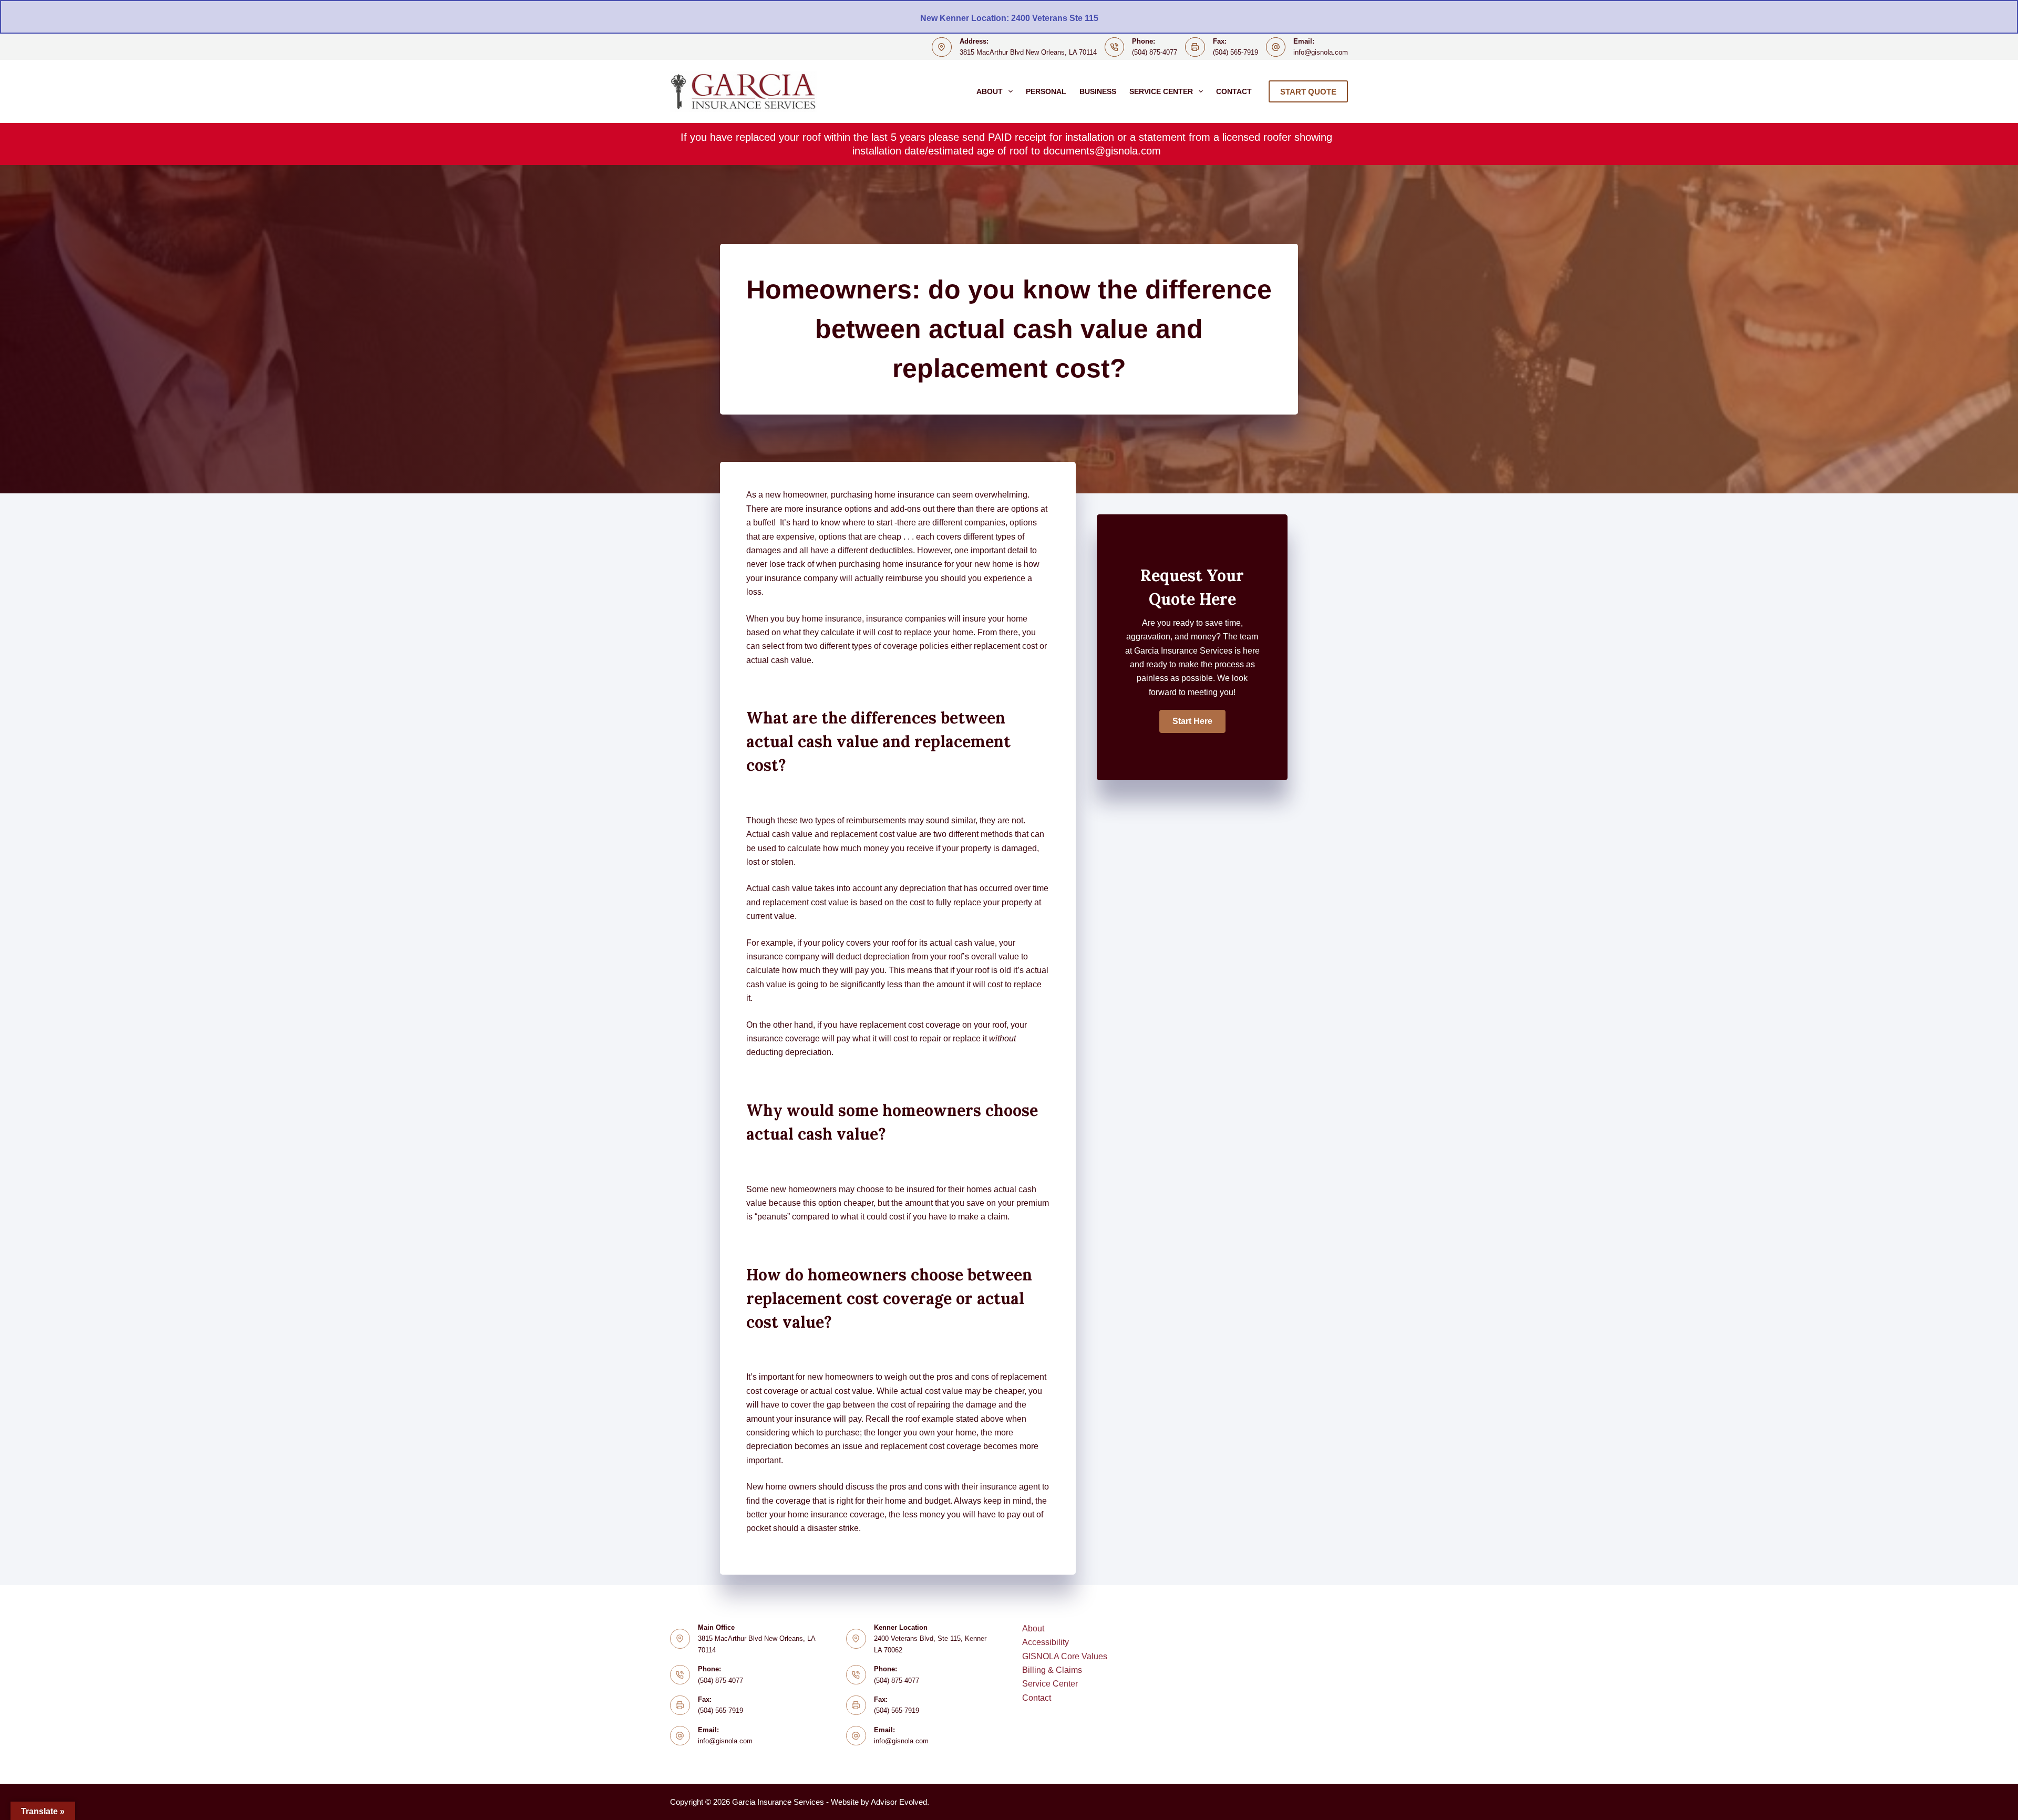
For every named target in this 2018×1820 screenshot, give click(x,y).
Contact (1234, 91)
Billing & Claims (1052, 1670)
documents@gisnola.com (1102, 151)
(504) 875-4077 (1155, 52)
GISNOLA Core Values (1065, 1656)
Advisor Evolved (899, 1802)
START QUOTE (1308, 92)
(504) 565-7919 (1235, 52)
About (990, 91)
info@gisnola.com (1321, 52)
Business (1098, 91)
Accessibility (1046, 1642)
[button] (1192, 721)
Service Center (1161, 91)
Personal (1046, 91)
